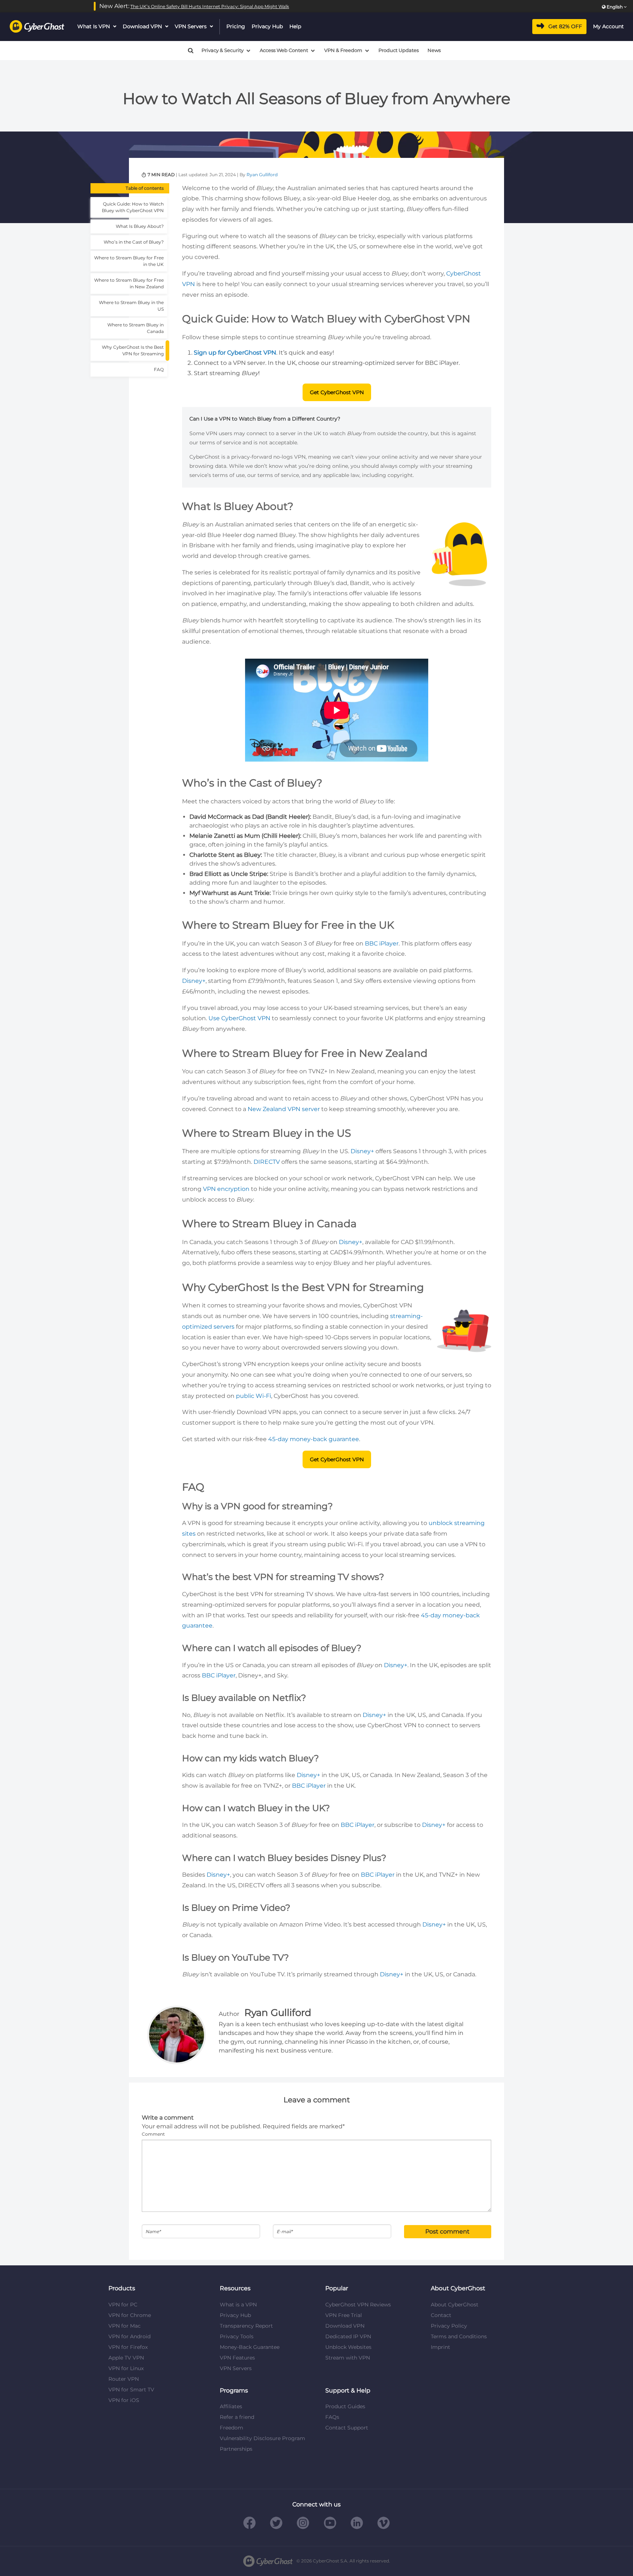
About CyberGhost (455, 2305)
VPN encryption (226, 1189)
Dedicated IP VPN (348, 2336)
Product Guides (345, 2406)
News (434, 50)
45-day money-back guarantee (314, 1439)
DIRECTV (267, 1162)
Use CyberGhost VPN (239, 1018)
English (615, 7)
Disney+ (194, 981)
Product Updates (399, 50)
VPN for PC (123, 2305)
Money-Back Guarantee (250, 2347)
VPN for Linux (126, 2368)
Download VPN (142, 26)
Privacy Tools (237, 2336)
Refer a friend (237, 2417)
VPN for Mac (125, 2326)
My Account (608, 26)
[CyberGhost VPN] (37, 27)
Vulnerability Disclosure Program (262, 2438)
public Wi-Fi (253, 1396)
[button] (188, 51)
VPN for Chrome (130, 2315)
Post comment (447, 2231)
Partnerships (236, 2449)
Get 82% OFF (565, 26)
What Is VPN (94, 26)
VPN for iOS (124, 2400)
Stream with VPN (348, 2358)
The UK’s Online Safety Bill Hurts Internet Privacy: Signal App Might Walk (210, 6)
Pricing (236, 26)
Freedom (232, 2428)
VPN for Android (129, 2336)
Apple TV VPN (126, 2358)
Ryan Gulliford (262, 175)
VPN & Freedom (343, 50)
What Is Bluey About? (140, 226)
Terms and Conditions (459, 2336)
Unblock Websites (348, 2347)
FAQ (159, 369)
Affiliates (231, 2406)
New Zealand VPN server (284, 1109)
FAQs (332, 2417)
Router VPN (124, 2379)
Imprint (440, 2347)
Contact (441, 2315)
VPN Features (237, 2358)
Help (295, 26)
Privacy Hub (267, 26)
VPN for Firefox (128, 2347)
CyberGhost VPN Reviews (358, 2305)
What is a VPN (238, 2305)
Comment (153, 2134)
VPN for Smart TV (131, 2390)
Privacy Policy (449, 2326)
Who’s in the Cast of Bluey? (134, 242)
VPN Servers (191, 26)
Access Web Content (284, 50)
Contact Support (347, 2428)
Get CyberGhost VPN (337, 392)
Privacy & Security (223, 50)
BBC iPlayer (382, 943)
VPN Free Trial (344, 2315)
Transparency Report (246, 2326)
